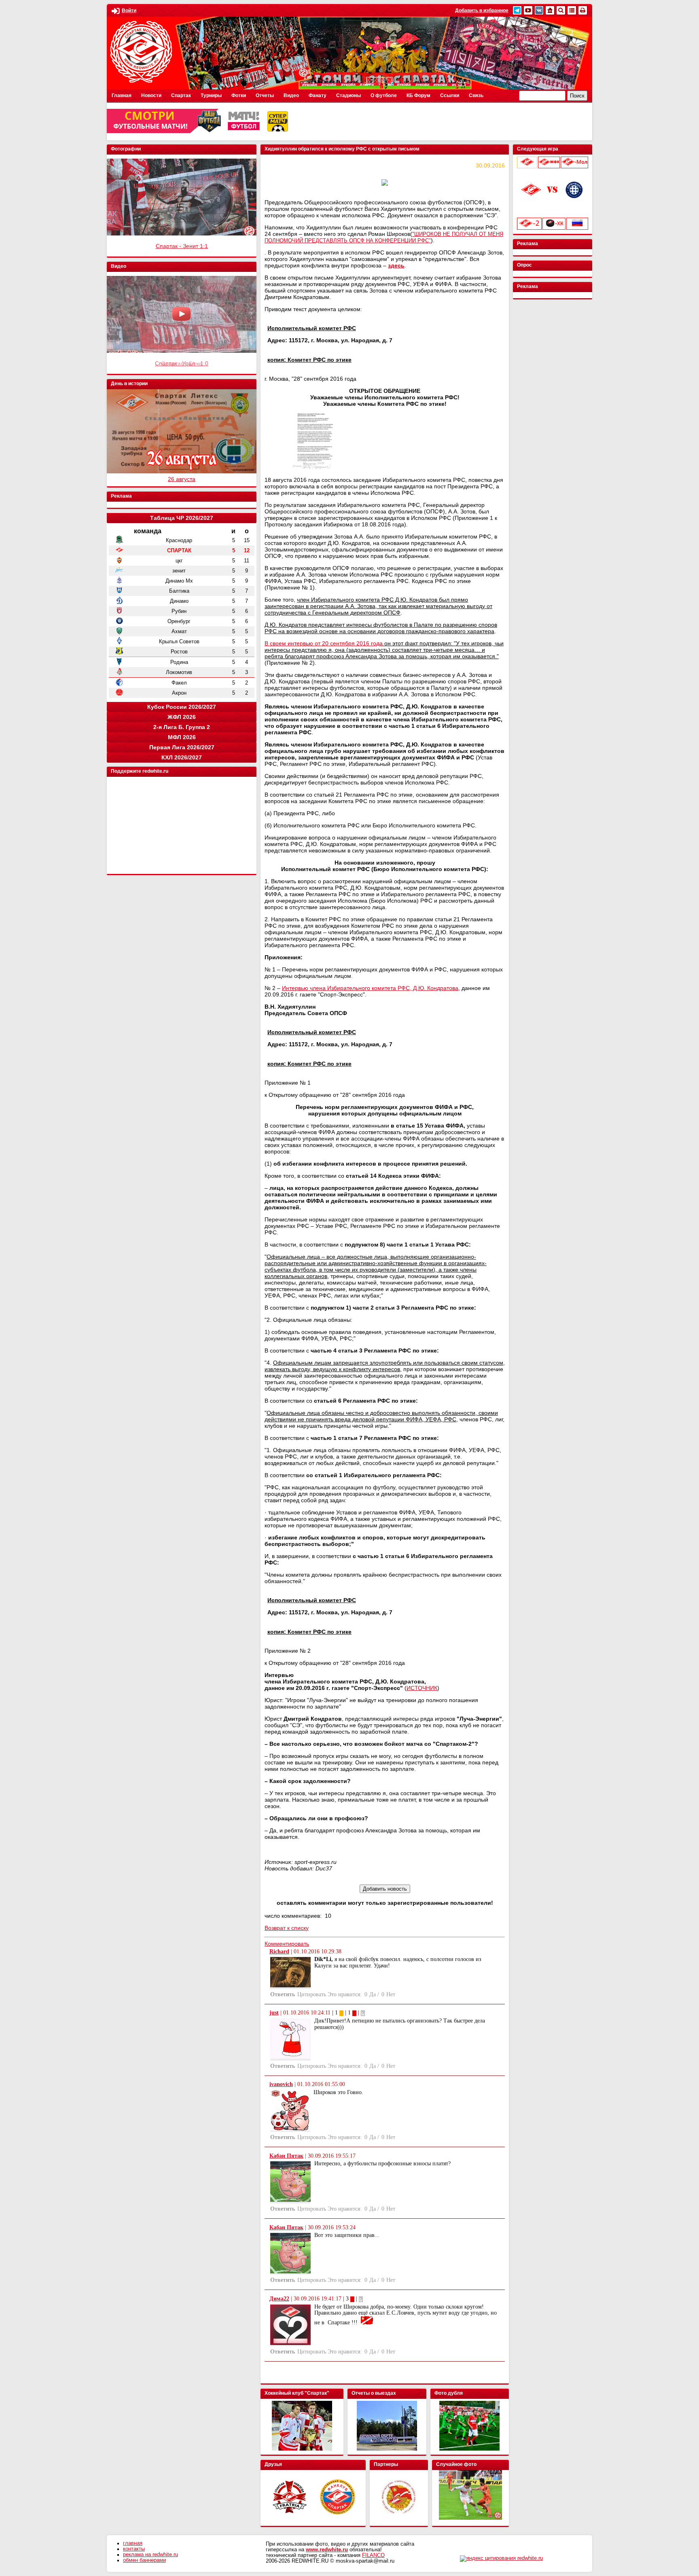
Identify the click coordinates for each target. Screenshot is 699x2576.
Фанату (318, 95)
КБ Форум (418, 95)
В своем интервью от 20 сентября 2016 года (324, 643)
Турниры (211, 95)
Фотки (239, 95)
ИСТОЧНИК (422, 1688)
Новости (151, 95)
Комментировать (287, 1944)
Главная (122, 95)
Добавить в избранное (482, 11)
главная (133, 2543)
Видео (291, 95)
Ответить (283, 1994)
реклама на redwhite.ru (150, 2555)
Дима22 (279, 2299)
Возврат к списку (287, 1928)
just (274, 2013)
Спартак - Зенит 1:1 (182, 246)
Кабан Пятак (286, 2156)
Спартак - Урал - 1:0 (182, 363)
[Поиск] (561, 10)
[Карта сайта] (572, 10)
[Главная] (550, 10)
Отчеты (265, 95)
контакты (134, 2549)
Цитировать (312, 1994)
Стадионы (348, 95)
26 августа (182, 479)
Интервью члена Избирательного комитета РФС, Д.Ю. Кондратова (370, 988)
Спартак (181, 95)
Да (373, 1994)
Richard (279, 1952)
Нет (391, 1994)
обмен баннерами (144, 2560)
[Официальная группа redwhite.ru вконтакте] (539, 10)
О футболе (384, 95)
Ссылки (450, 95)
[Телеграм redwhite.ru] (517, 10)
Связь (476, 95)
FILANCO (373, 2555)
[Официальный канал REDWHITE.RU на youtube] (528, 10)
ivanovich (281, 2084)
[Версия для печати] (583, 10)
